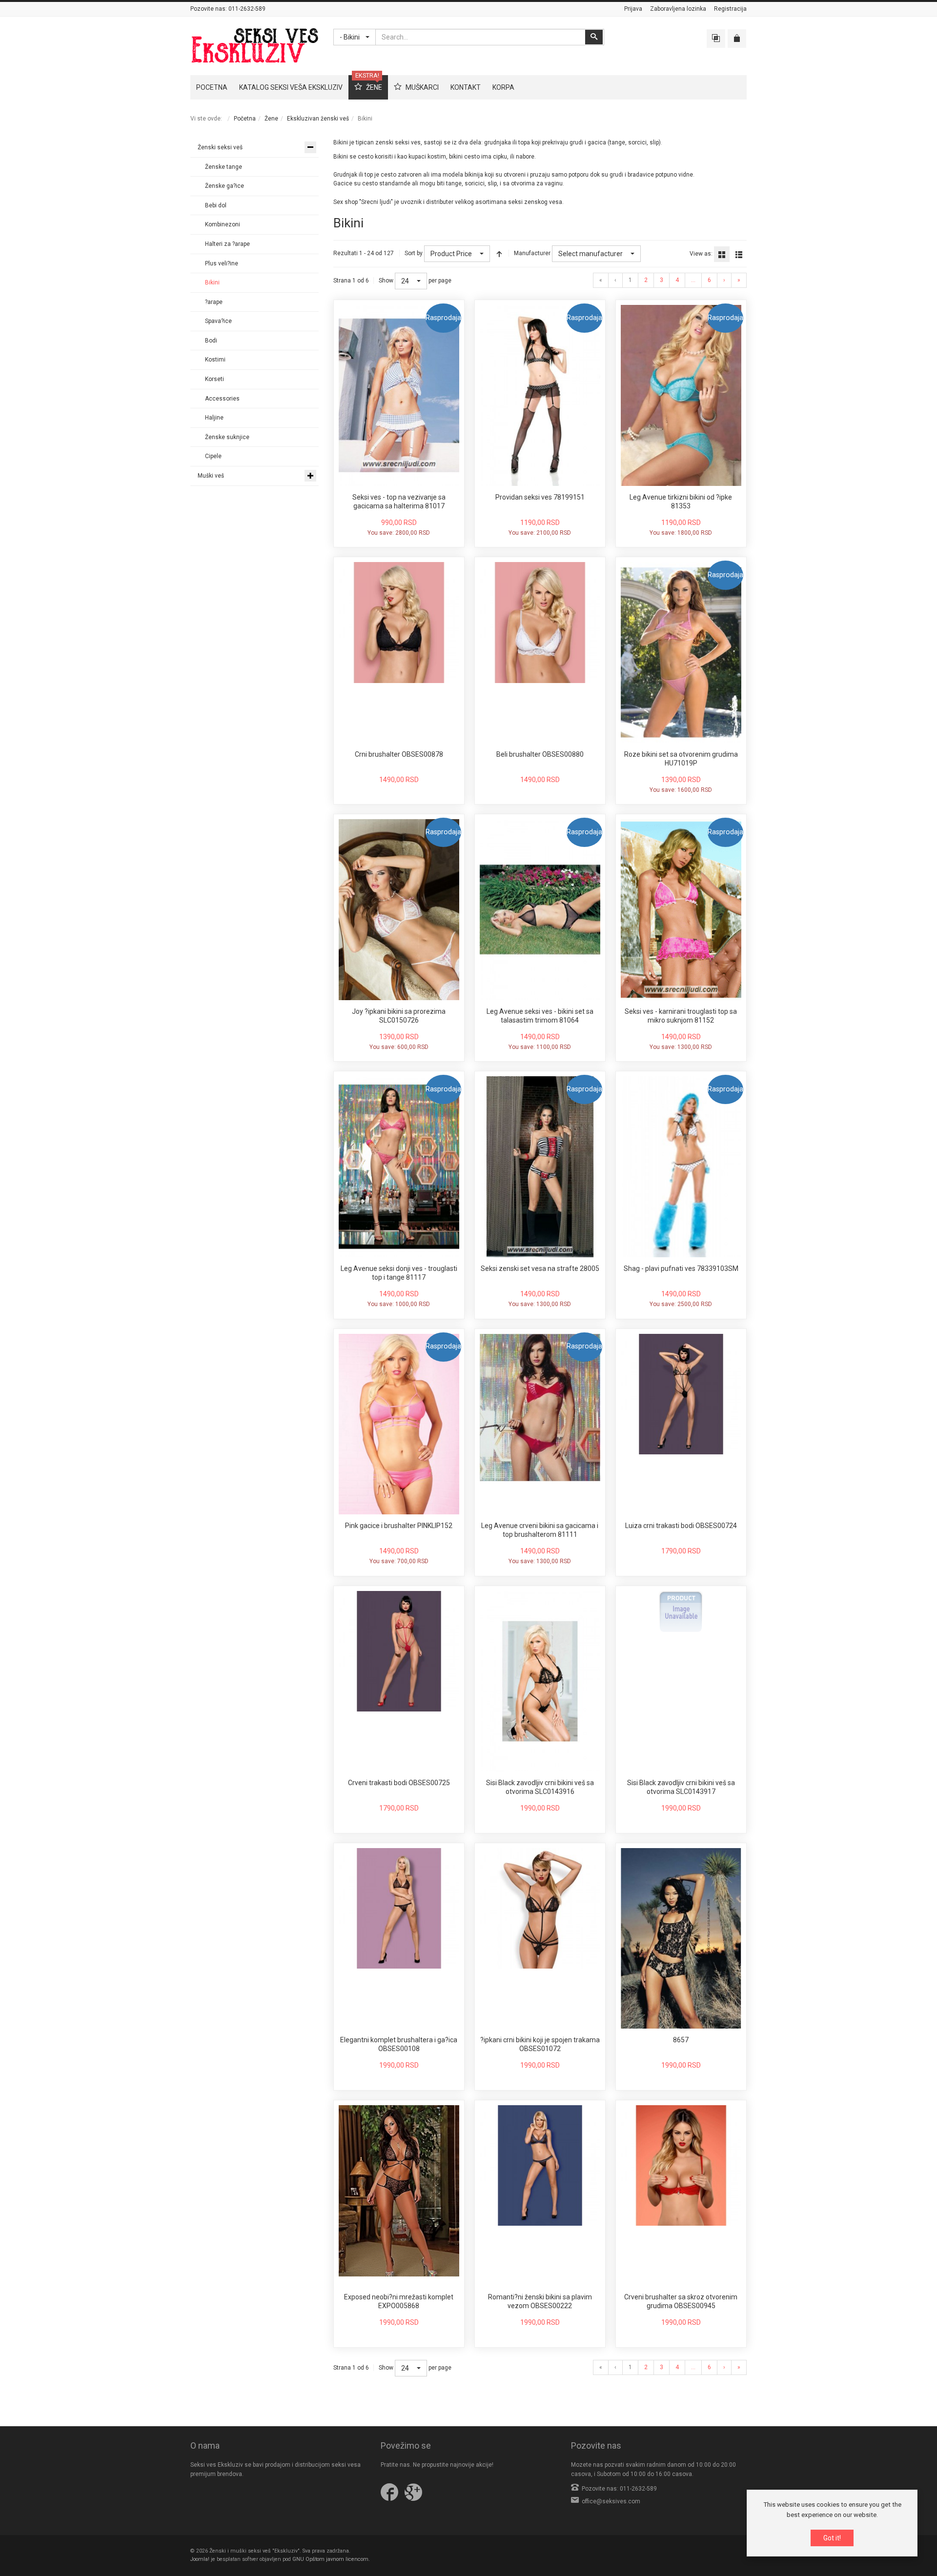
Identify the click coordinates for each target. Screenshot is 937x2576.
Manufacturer (532, 253)
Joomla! (200, 2559)
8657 (681, 2040)
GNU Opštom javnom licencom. (331, 2559)
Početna (245, 119)
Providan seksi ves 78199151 (540, 497)
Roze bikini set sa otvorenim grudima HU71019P (681, 759)
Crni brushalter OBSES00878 (399, 754)
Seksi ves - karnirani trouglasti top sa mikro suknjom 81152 (681, 1016)
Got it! (832, 2538)
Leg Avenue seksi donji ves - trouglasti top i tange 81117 (399, 1273)
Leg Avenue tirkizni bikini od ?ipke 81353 (681, 502)
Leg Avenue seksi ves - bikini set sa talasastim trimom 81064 (540, 1016)
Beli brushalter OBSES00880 (540, 754)
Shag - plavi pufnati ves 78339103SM (681, 1268)
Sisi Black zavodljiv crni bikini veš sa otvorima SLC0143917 (681, 1787)
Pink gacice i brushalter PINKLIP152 (399, 1526)
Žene (271, 119)
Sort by (414, 253)
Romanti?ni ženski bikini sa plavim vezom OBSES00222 (540, 2301)
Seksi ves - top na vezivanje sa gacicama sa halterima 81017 (399, 502)
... (693, 280)
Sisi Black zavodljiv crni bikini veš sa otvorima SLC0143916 (540, 1787)
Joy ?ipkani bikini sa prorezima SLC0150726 (399, 1016)
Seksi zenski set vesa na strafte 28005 (540, 1268)
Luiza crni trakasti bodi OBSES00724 (681, 1526)
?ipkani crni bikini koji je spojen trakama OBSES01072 (540, 2044)
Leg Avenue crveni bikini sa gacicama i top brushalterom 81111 (540, 1530)
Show (386, 281)
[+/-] (499, 254)
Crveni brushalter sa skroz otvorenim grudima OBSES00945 (681, 2301)
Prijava (633, 9)
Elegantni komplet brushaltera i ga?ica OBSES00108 (399, 2044)
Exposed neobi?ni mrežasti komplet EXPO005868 (399, 2301)
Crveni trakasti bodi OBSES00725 (399, 1783)
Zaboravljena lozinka (678, 9)
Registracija (730, 9)
